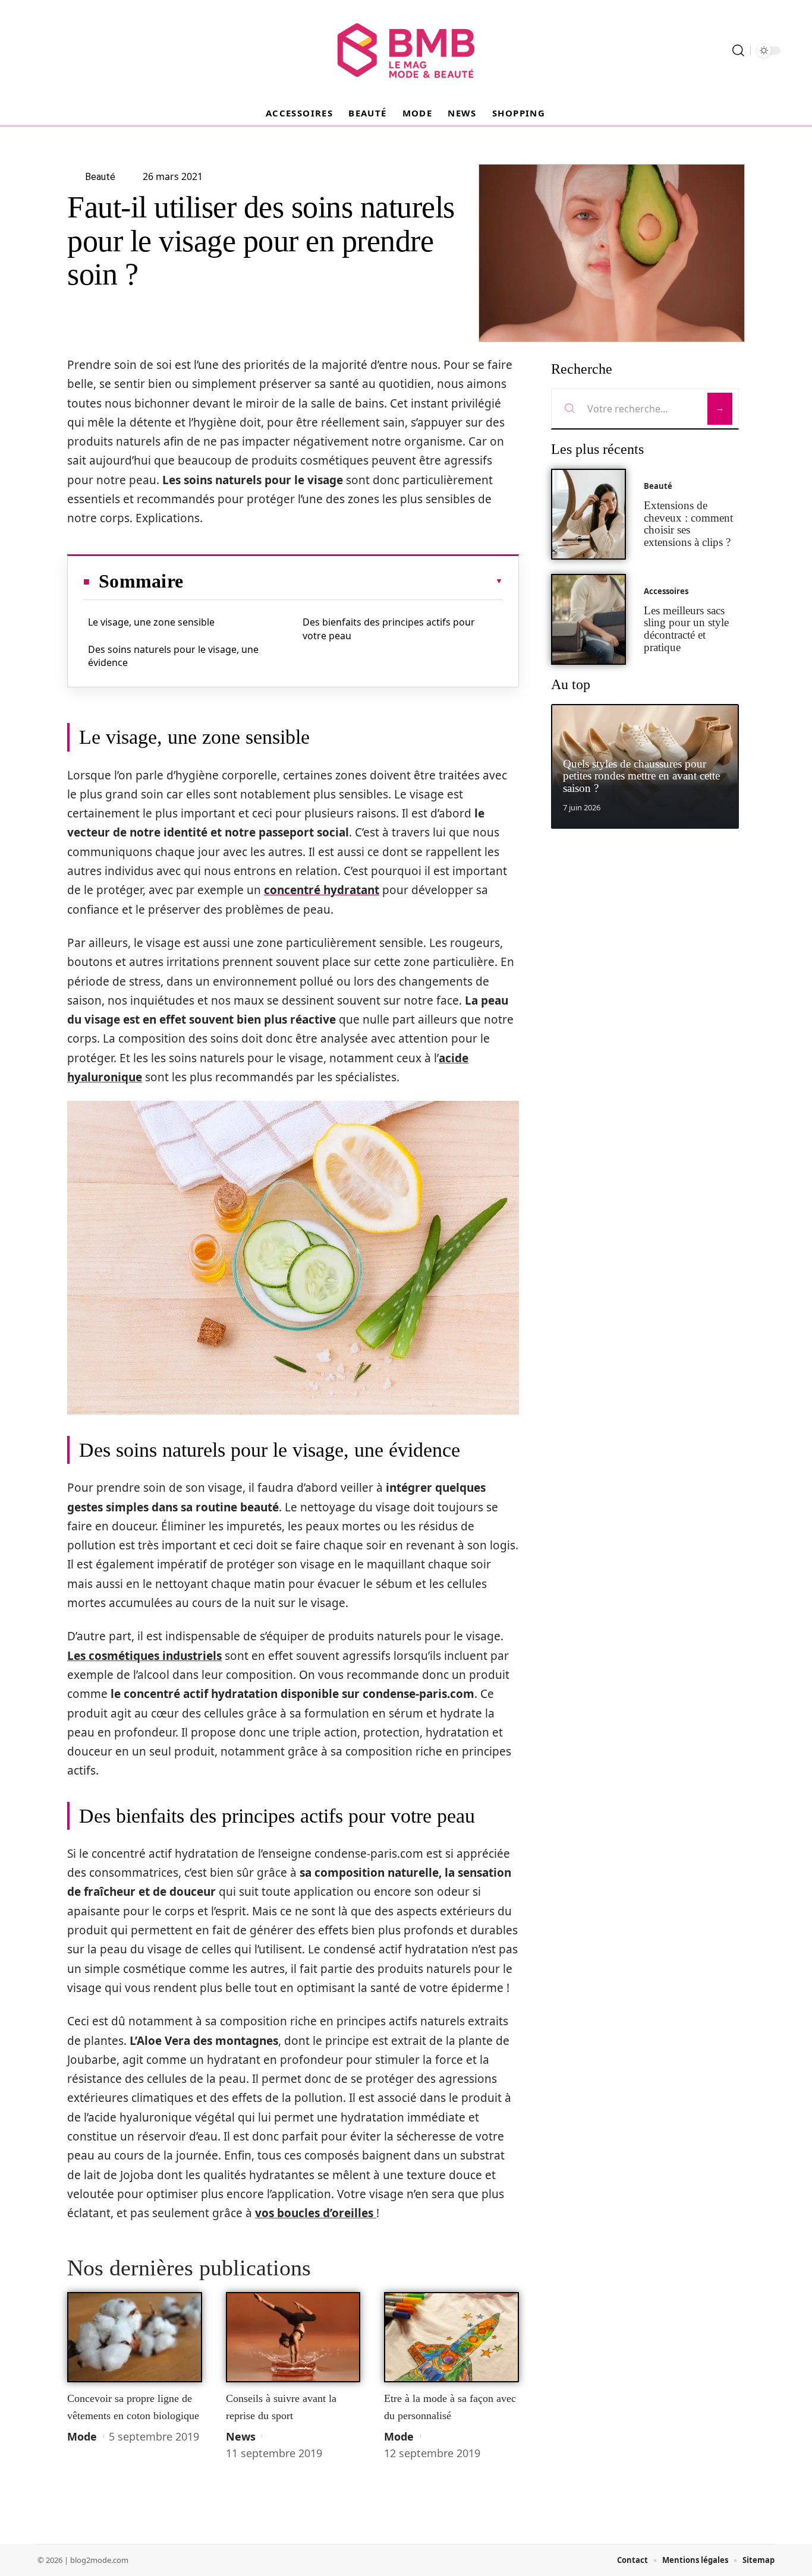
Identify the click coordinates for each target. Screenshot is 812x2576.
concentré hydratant (322, 890)
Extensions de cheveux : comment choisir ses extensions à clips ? (688, 524)
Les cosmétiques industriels (144, 1656)
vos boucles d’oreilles (316, 2213)
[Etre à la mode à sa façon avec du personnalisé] (451, 2337)
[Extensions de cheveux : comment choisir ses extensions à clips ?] (588, 514)
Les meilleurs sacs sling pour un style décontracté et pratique (686, 629)
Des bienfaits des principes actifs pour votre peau (389, 629)
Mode (82, 2436)
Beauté (658, 486)
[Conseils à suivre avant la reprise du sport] (293, 2337)
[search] (738, 50)
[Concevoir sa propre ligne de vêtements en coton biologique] (135, 2337)
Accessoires (666, 591)
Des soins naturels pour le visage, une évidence (173, 656)
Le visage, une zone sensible (151, 622)
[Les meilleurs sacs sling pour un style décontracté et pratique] (588, 619)
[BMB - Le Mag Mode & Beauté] (406, 50)
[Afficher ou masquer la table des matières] (343, 581)
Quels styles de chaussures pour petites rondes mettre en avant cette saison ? (641, 776)
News (241, 2436)
